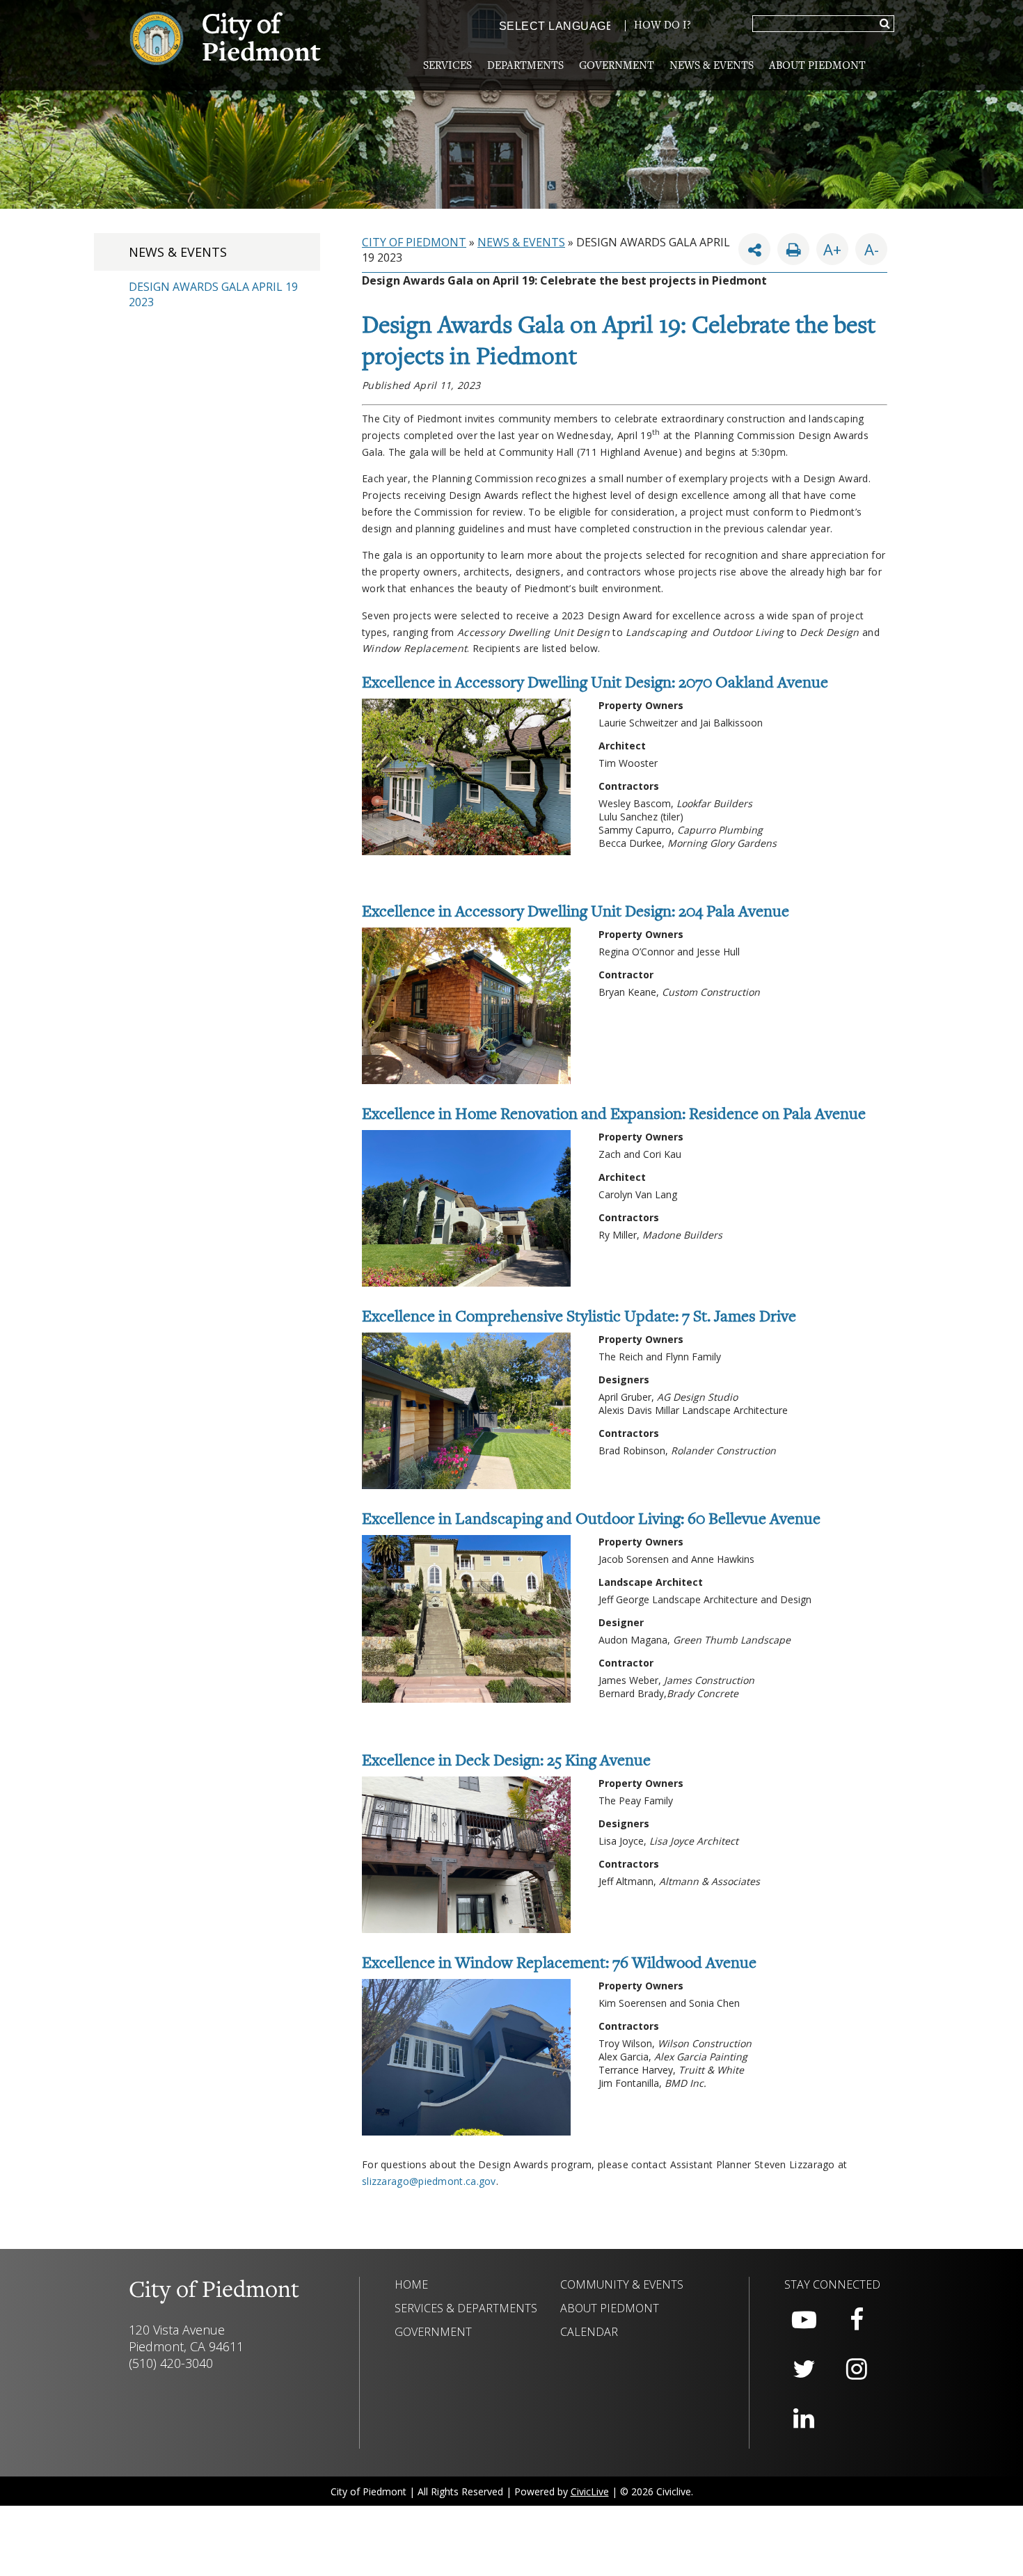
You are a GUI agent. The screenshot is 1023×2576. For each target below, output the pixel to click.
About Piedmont (817, 66)
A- (867, 246)
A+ (832, 249)
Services (447, 66)
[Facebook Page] (857, 2320)
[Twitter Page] (804, 2369)
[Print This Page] (793, 249)
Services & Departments (466, 2308)
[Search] (885, 24)
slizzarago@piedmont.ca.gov (429, 2181)
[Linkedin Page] (804, 2419)
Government (617, 66)
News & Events (712, 66)
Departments (525, 66)
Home (411, 2284)
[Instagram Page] (857, 2369)
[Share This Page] (754, 249)
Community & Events (622, 2284)
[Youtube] (804, 2320)
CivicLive (590, 2491)
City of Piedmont (414, 242)
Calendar (589, 2332)
